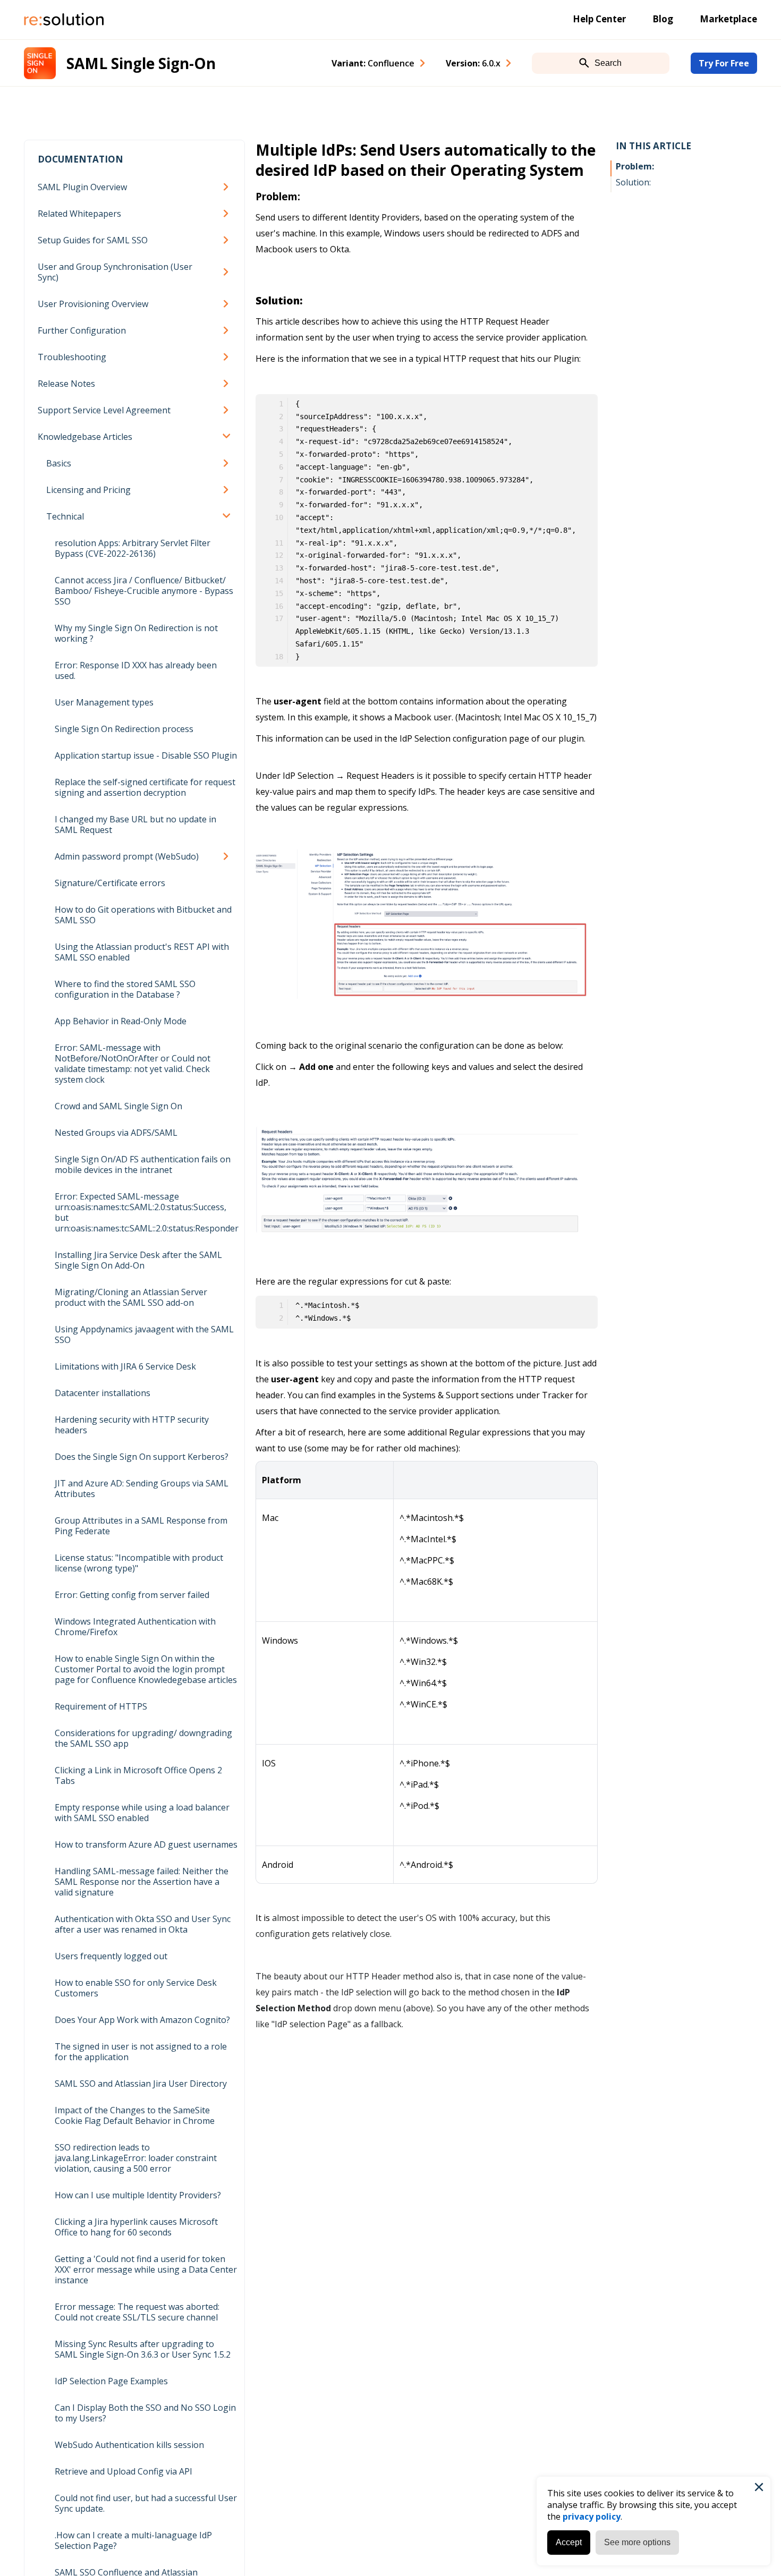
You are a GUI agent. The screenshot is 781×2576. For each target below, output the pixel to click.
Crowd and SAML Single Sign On (118, 1106)
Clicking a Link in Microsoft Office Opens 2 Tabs (138, 1775)
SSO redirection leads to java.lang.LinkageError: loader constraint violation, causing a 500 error (136, 2158)
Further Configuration (82, 330)
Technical (65, 516)
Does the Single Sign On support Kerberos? (142, 1457)
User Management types (104, 702)
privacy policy (592, 2517)
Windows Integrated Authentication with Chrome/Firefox (135, 1627)
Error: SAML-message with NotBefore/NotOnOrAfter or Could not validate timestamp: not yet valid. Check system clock (133, 1064)
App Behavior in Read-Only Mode (121, 1021)
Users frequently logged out (111, 1956)
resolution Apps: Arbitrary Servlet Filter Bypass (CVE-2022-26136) (133, 548)
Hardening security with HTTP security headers (132, 1425)
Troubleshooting (72, 357)
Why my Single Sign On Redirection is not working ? (136, 633)
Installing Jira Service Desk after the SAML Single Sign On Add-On (138, 1260)
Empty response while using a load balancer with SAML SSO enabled (142, 1813)
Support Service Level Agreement (104, 410)
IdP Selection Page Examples (111, 2381)
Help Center (599, 19)
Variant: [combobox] (373, 63)
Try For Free (724, 63)
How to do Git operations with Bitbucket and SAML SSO (143, 915)
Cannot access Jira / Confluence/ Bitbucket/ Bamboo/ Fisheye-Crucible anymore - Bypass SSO (144, 591)
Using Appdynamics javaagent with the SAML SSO (144, 1334)
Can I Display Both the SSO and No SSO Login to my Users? (145, 2413)
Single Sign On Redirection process (124, 729)
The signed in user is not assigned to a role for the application (141, 2052)
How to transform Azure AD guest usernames (146, 1844)
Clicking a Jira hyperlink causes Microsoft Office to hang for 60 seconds (136, 2227)
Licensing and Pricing (88, 490)
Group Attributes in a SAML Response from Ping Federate (141, 1526)
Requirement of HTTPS (101, 1706)
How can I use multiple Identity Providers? (138, 2195)
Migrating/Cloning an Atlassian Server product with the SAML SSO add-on (131, 1297)
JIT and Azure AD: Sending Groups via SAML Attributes (142, 1489)
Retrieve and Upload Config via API (124, 2471)
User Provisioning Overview (93, 304)
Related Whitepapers (79, 214)
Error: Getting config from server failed (132, 1595)
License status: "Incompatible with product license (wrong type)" (139, 1563)
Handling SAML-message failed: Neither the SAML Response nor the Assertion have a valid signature (142, 1882)
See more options (637, 2542)
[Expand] (228, 187)
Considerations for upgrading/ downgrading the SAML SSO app (143, 1738)
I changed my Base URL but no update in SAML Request (135, 824)
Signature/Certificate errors (110, 883)
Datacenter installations (103, 1393)
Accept (569, 2542)
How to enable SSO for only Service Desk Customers (136, 1988)
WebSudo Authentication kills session (129, 2445)
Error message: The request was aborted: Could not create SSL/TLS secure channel (137, 2312)
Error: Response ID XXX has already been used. (136, 670)
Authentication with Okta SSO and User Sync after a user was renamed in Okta (143, 1924)
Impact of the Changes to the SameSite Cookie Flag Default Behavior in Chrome (135, 2115)
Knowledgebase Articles (85, 437)
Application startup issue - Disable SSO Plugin (146, 755)
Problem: (635, 166)
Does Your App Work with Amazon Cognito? (142, 2020)
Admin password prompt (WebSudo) (127, 856)
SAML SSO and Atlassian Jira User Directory (141, 2084)
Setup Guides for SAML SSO (93, 240)
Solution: (633, 182)
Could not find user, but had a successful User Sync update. (146, 2503)
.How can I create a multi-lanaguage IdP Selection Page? (133, 2540)
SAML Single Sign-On (141, 63)
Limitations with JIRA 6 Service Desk (125, 1366)
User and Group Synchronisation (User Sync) (115, 272)
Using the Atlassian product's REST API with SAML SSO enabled (142, 952)
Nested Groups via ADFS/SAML (116, 1133)
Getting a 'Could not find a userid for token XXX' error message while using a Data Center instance (146, 2269)
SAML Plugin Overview (82, 187)
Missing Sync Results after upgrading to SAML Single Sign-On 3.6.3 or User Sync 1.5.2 (143, 2349)
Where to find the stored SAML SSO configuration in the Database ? (125, 989)
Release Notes (66, 384)
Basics (59, 463)
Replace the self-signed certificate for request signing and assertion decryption (145, 787)
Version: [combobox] (473, 63)
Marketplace (728, 19)
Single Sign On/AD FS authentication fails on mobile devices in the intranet (143, 1164)
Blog (663, 19)
